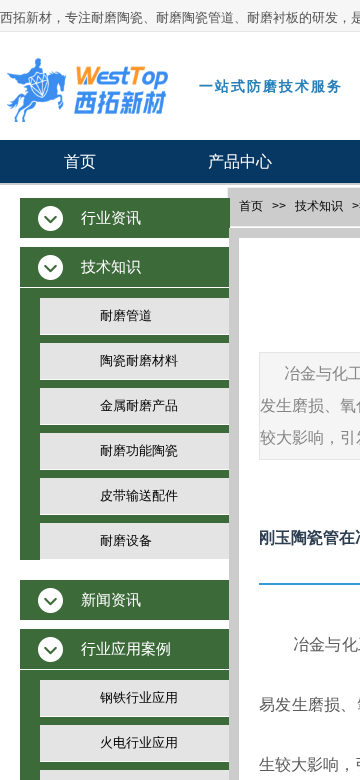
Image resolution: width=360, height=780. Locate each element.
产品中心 (240, 161)
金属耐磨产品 (139, 405)
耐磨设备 (126, 540)
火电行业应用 (139, 742)
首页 (80, 161)
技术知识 (319, 206)
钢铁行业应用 (139, 697)
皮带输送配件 (139, 495)
